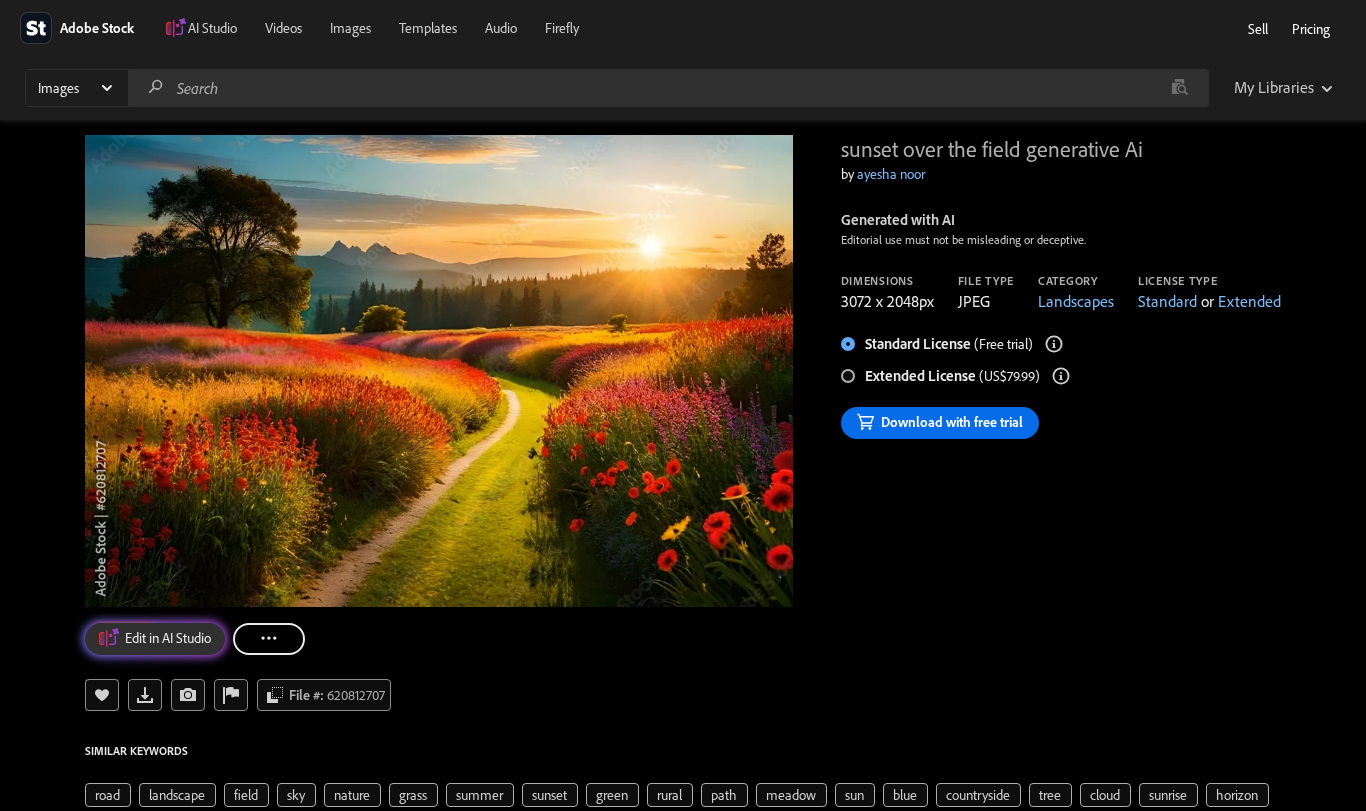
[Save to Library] (102, 695)
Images (350, 28)
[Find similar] (1179, 88)
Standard (1167, 301)
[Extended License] (1061, 376)
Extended (1249, 301)
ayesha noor (891, 174)
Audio (501, 28)
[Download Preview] (145, 695)
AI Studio (212, 28)
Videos (283, 28)
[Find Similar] (188, 695)
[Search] (156, 87)
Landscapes (1076, 301)
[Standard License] (1054, 344)
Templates (428, 28)
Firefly (562, 28)
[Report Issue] (231, 695)
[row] (108, 795)
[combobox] (668, 88)
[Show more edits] (269, 639)
